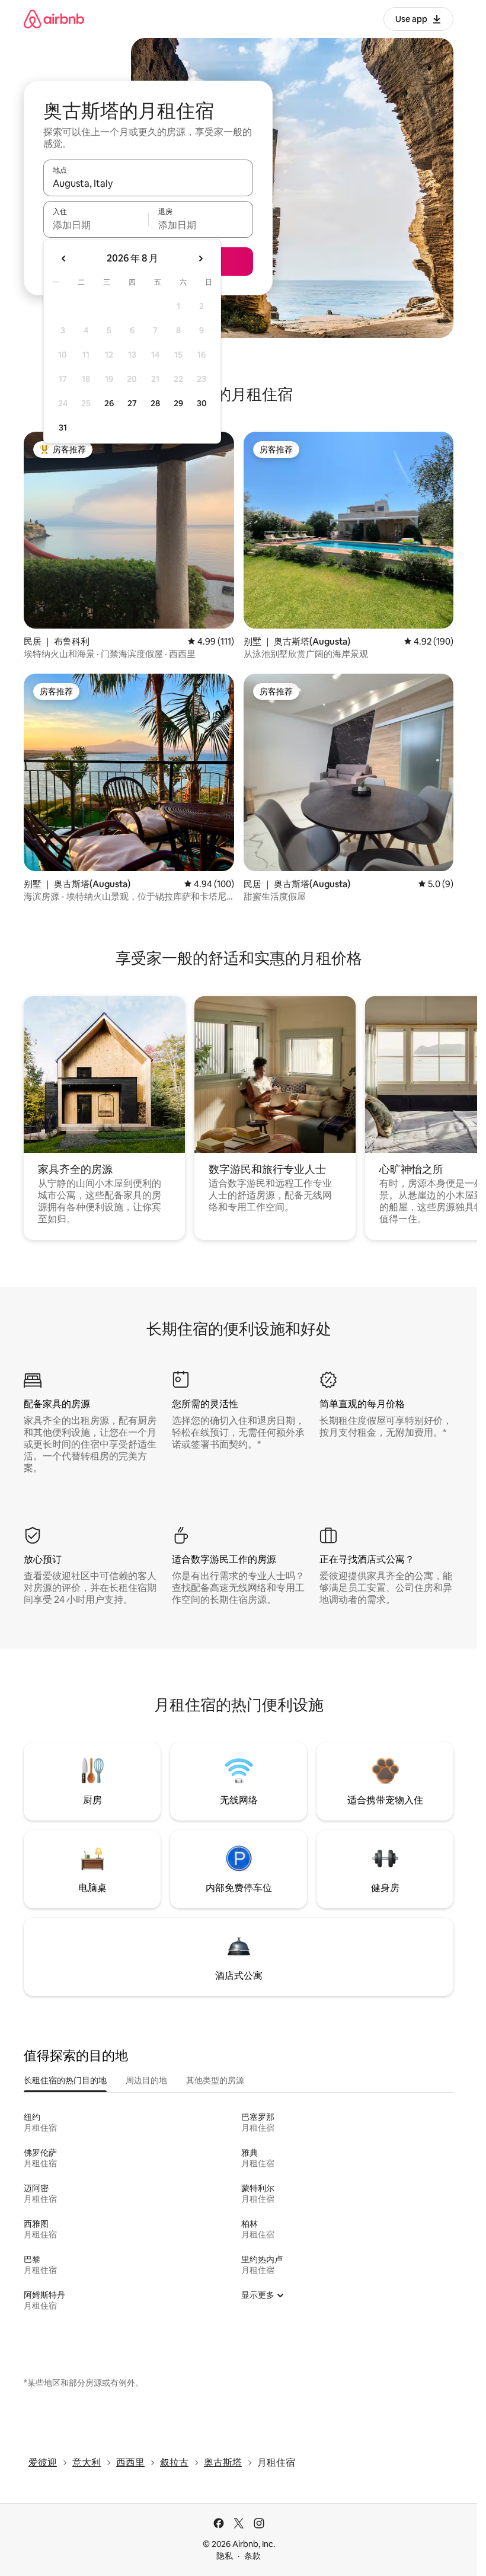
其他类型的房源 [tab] (215, 2080)
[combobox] (148, 183)
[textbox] (96, 225)
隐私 (225, 2556)
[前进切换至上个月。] (64, 259)
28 (155, 403)
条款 (252, 2556)
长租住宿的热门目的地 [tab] (65, 2080)
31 (63, 428)
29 (178, 403)
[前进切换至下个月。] (200, 259)
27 (132, 403)
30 (202, 403)
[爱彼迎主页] (54, 19)
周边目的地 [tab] (146, 2080)
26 (109, 403)
